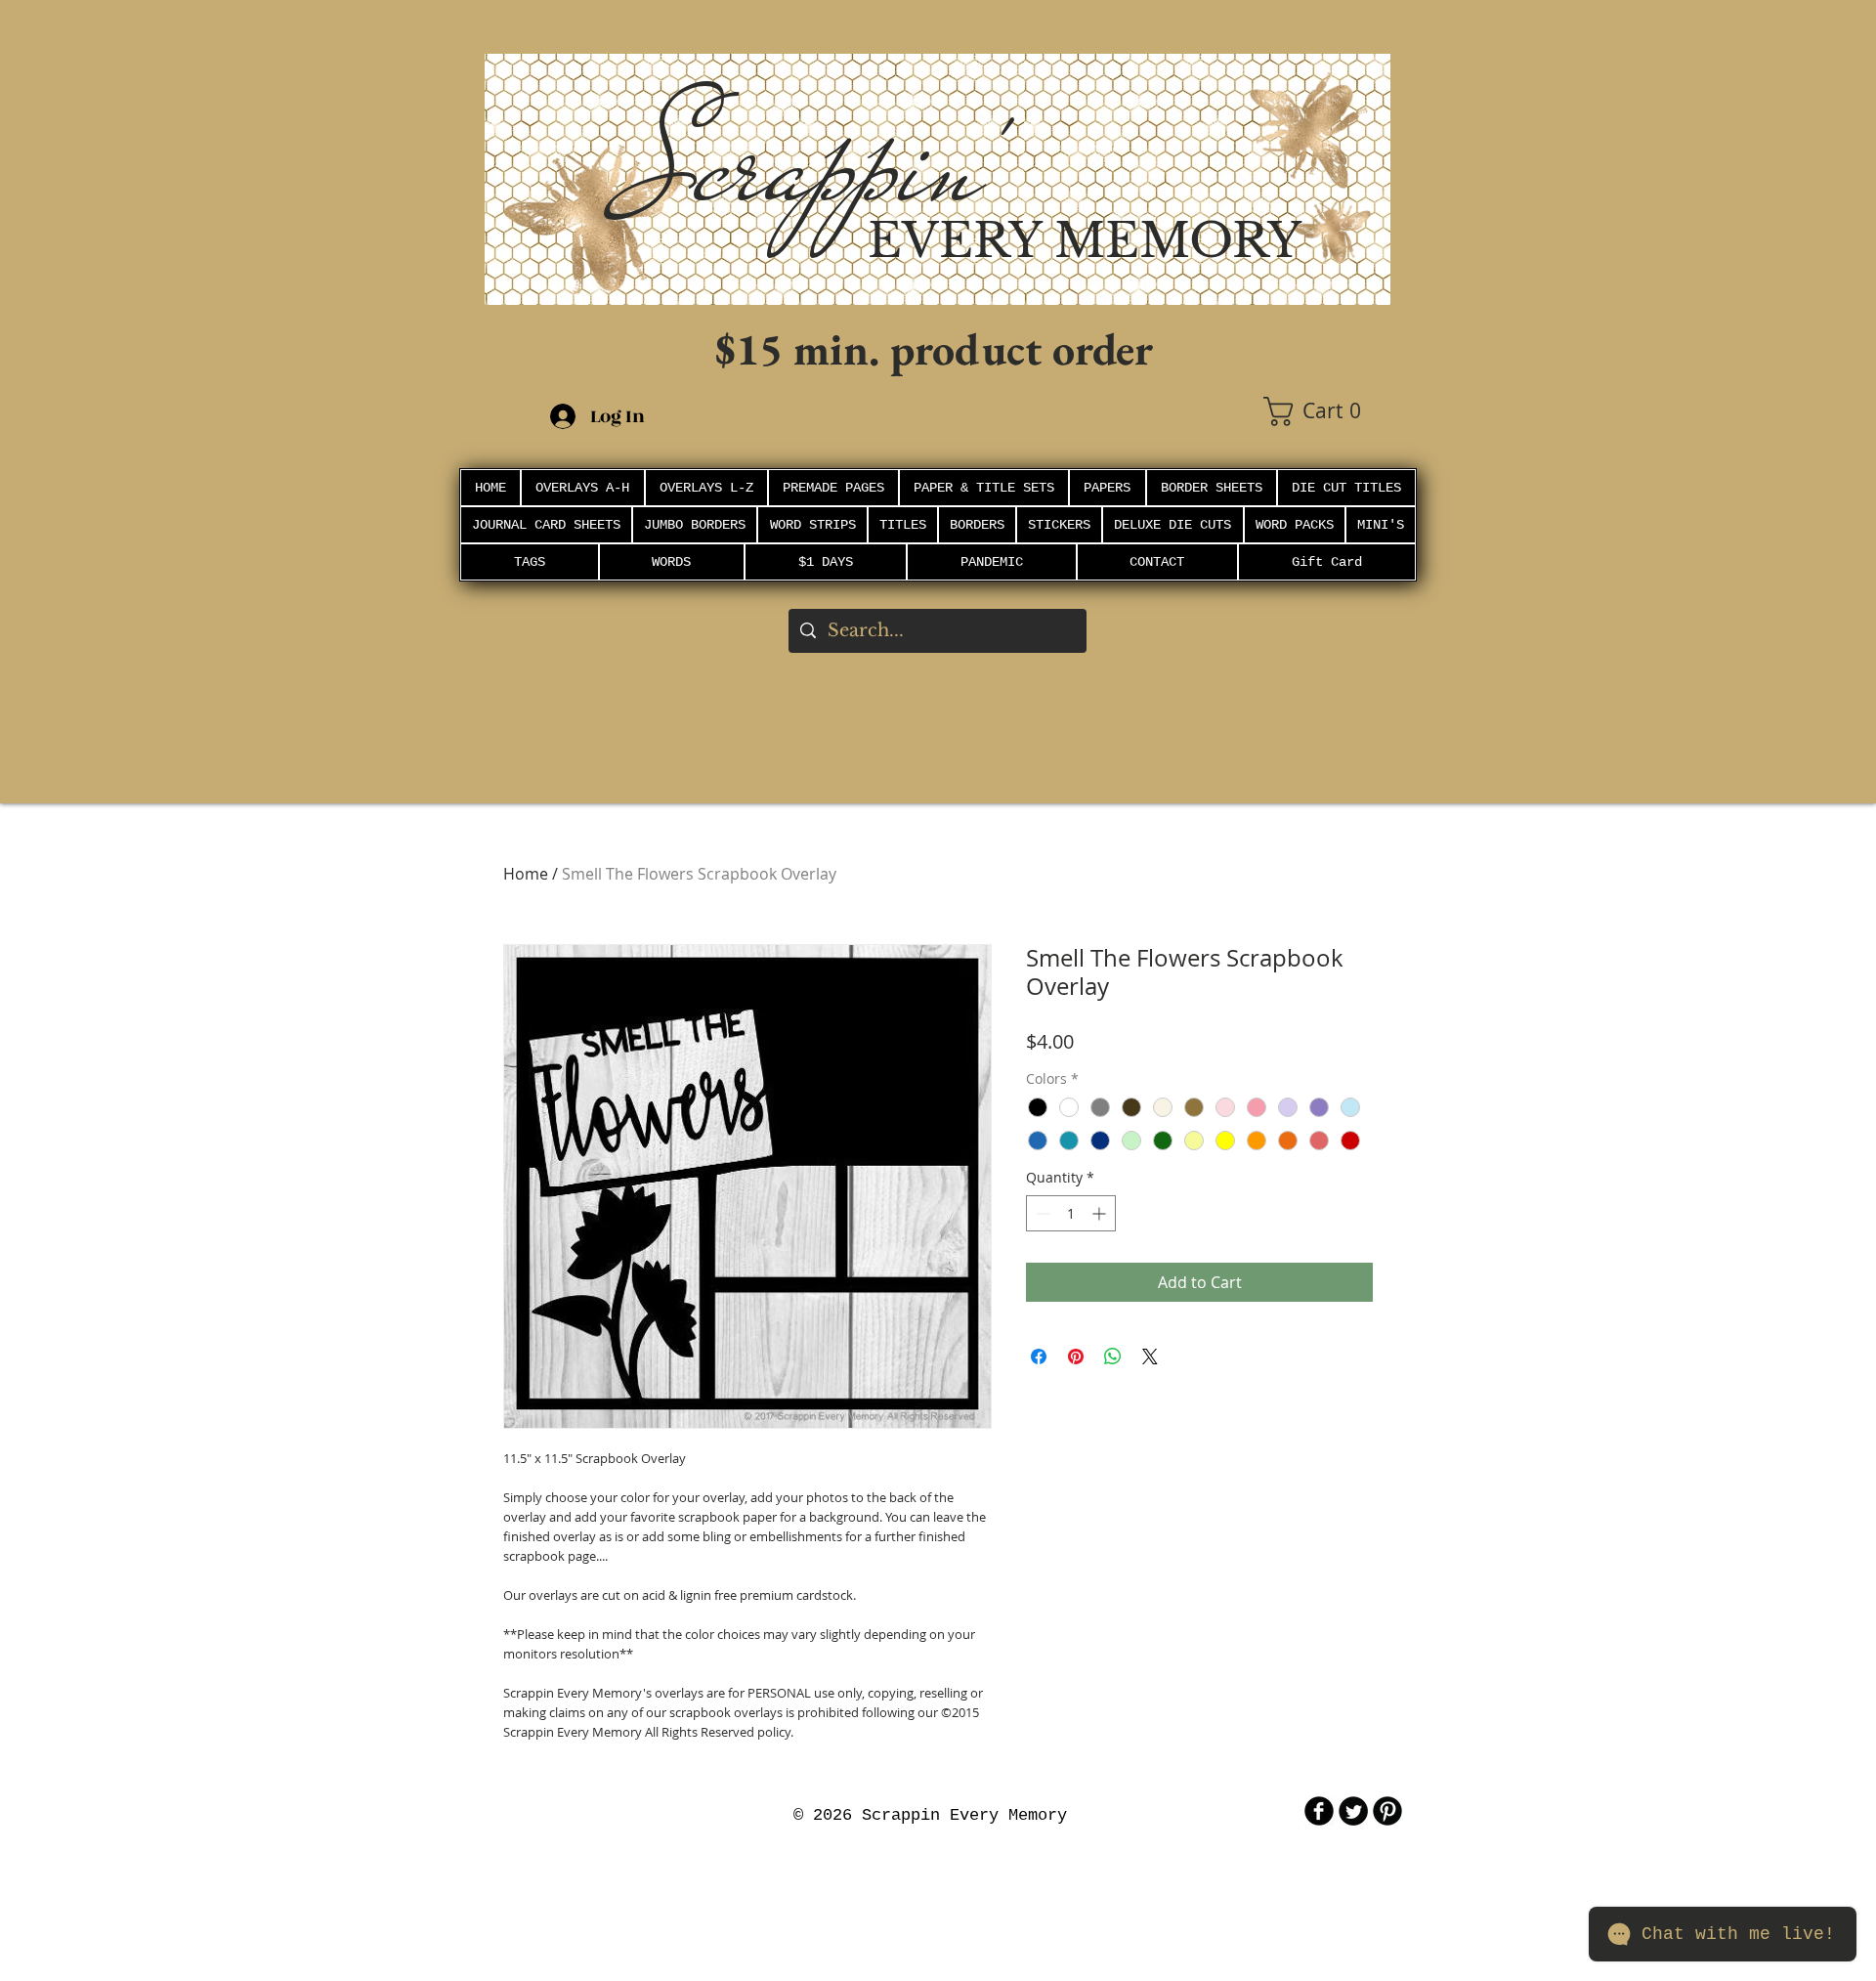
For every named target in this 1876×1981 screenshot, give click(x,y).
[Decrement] (1041, 1213)
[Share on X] (1150, 1357)
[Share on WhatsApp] (1113, 1357)
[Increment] (1101, 1213)
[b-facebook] (1319, 1811)
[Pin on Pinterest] (1076, 1357)
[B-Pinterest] (1387, 1811)
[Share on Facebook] (1039, 1357)
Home (526, 874)
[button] (1327, 411)
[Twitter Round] (1353, 1811)
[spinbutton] (1071, 1213)
